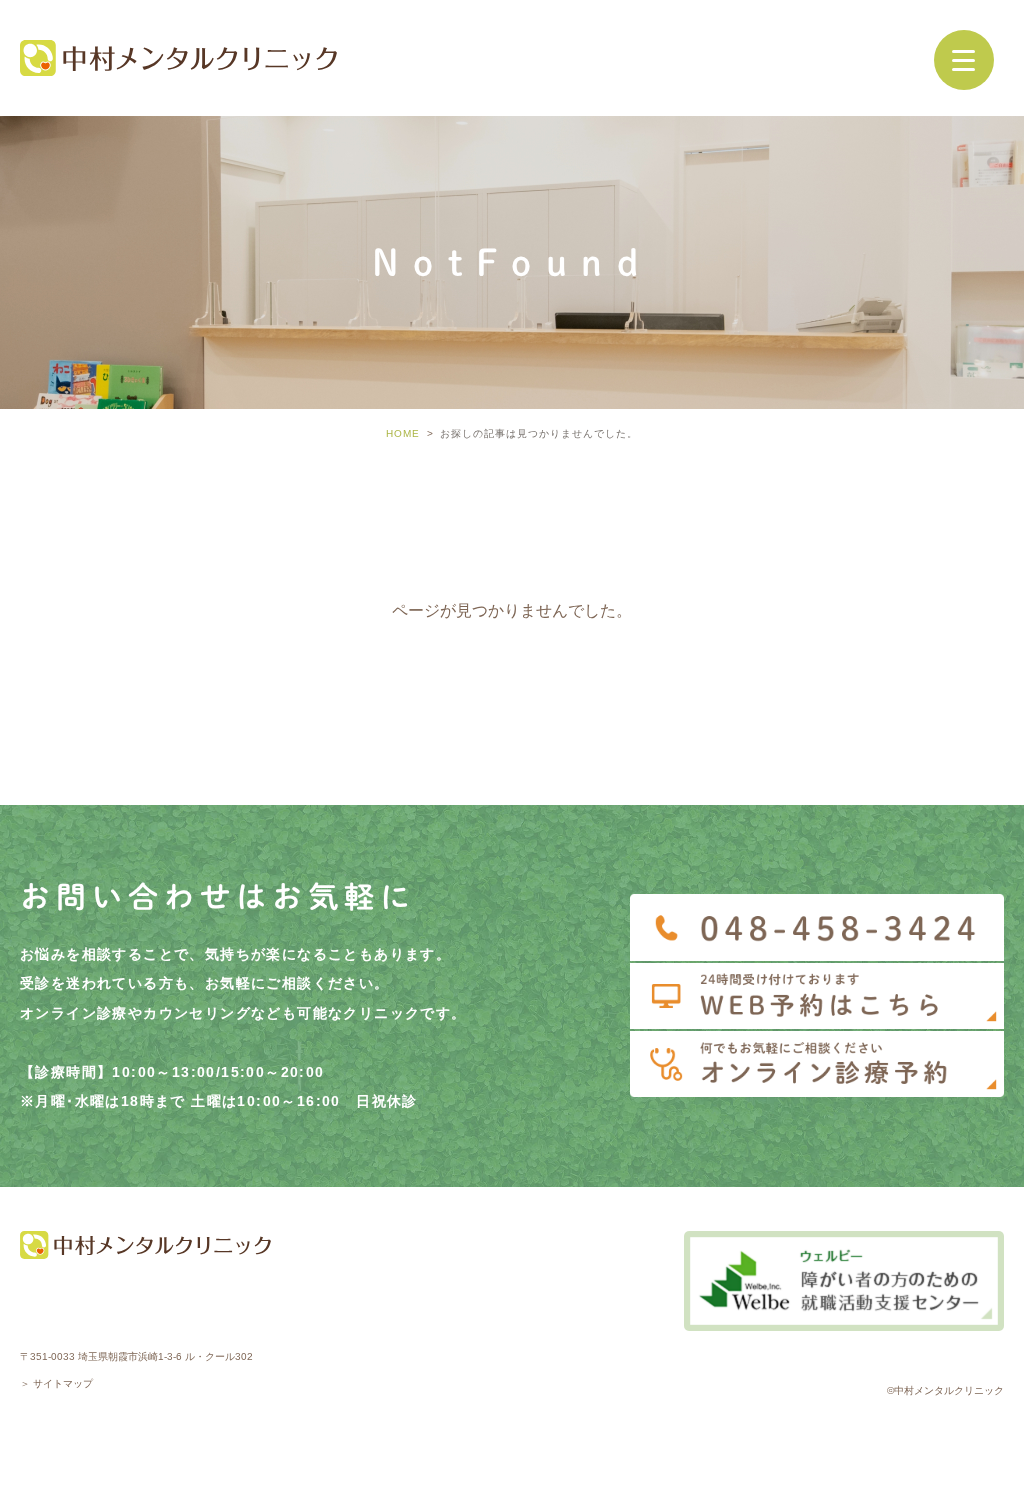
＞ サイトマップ (56, 1383)
